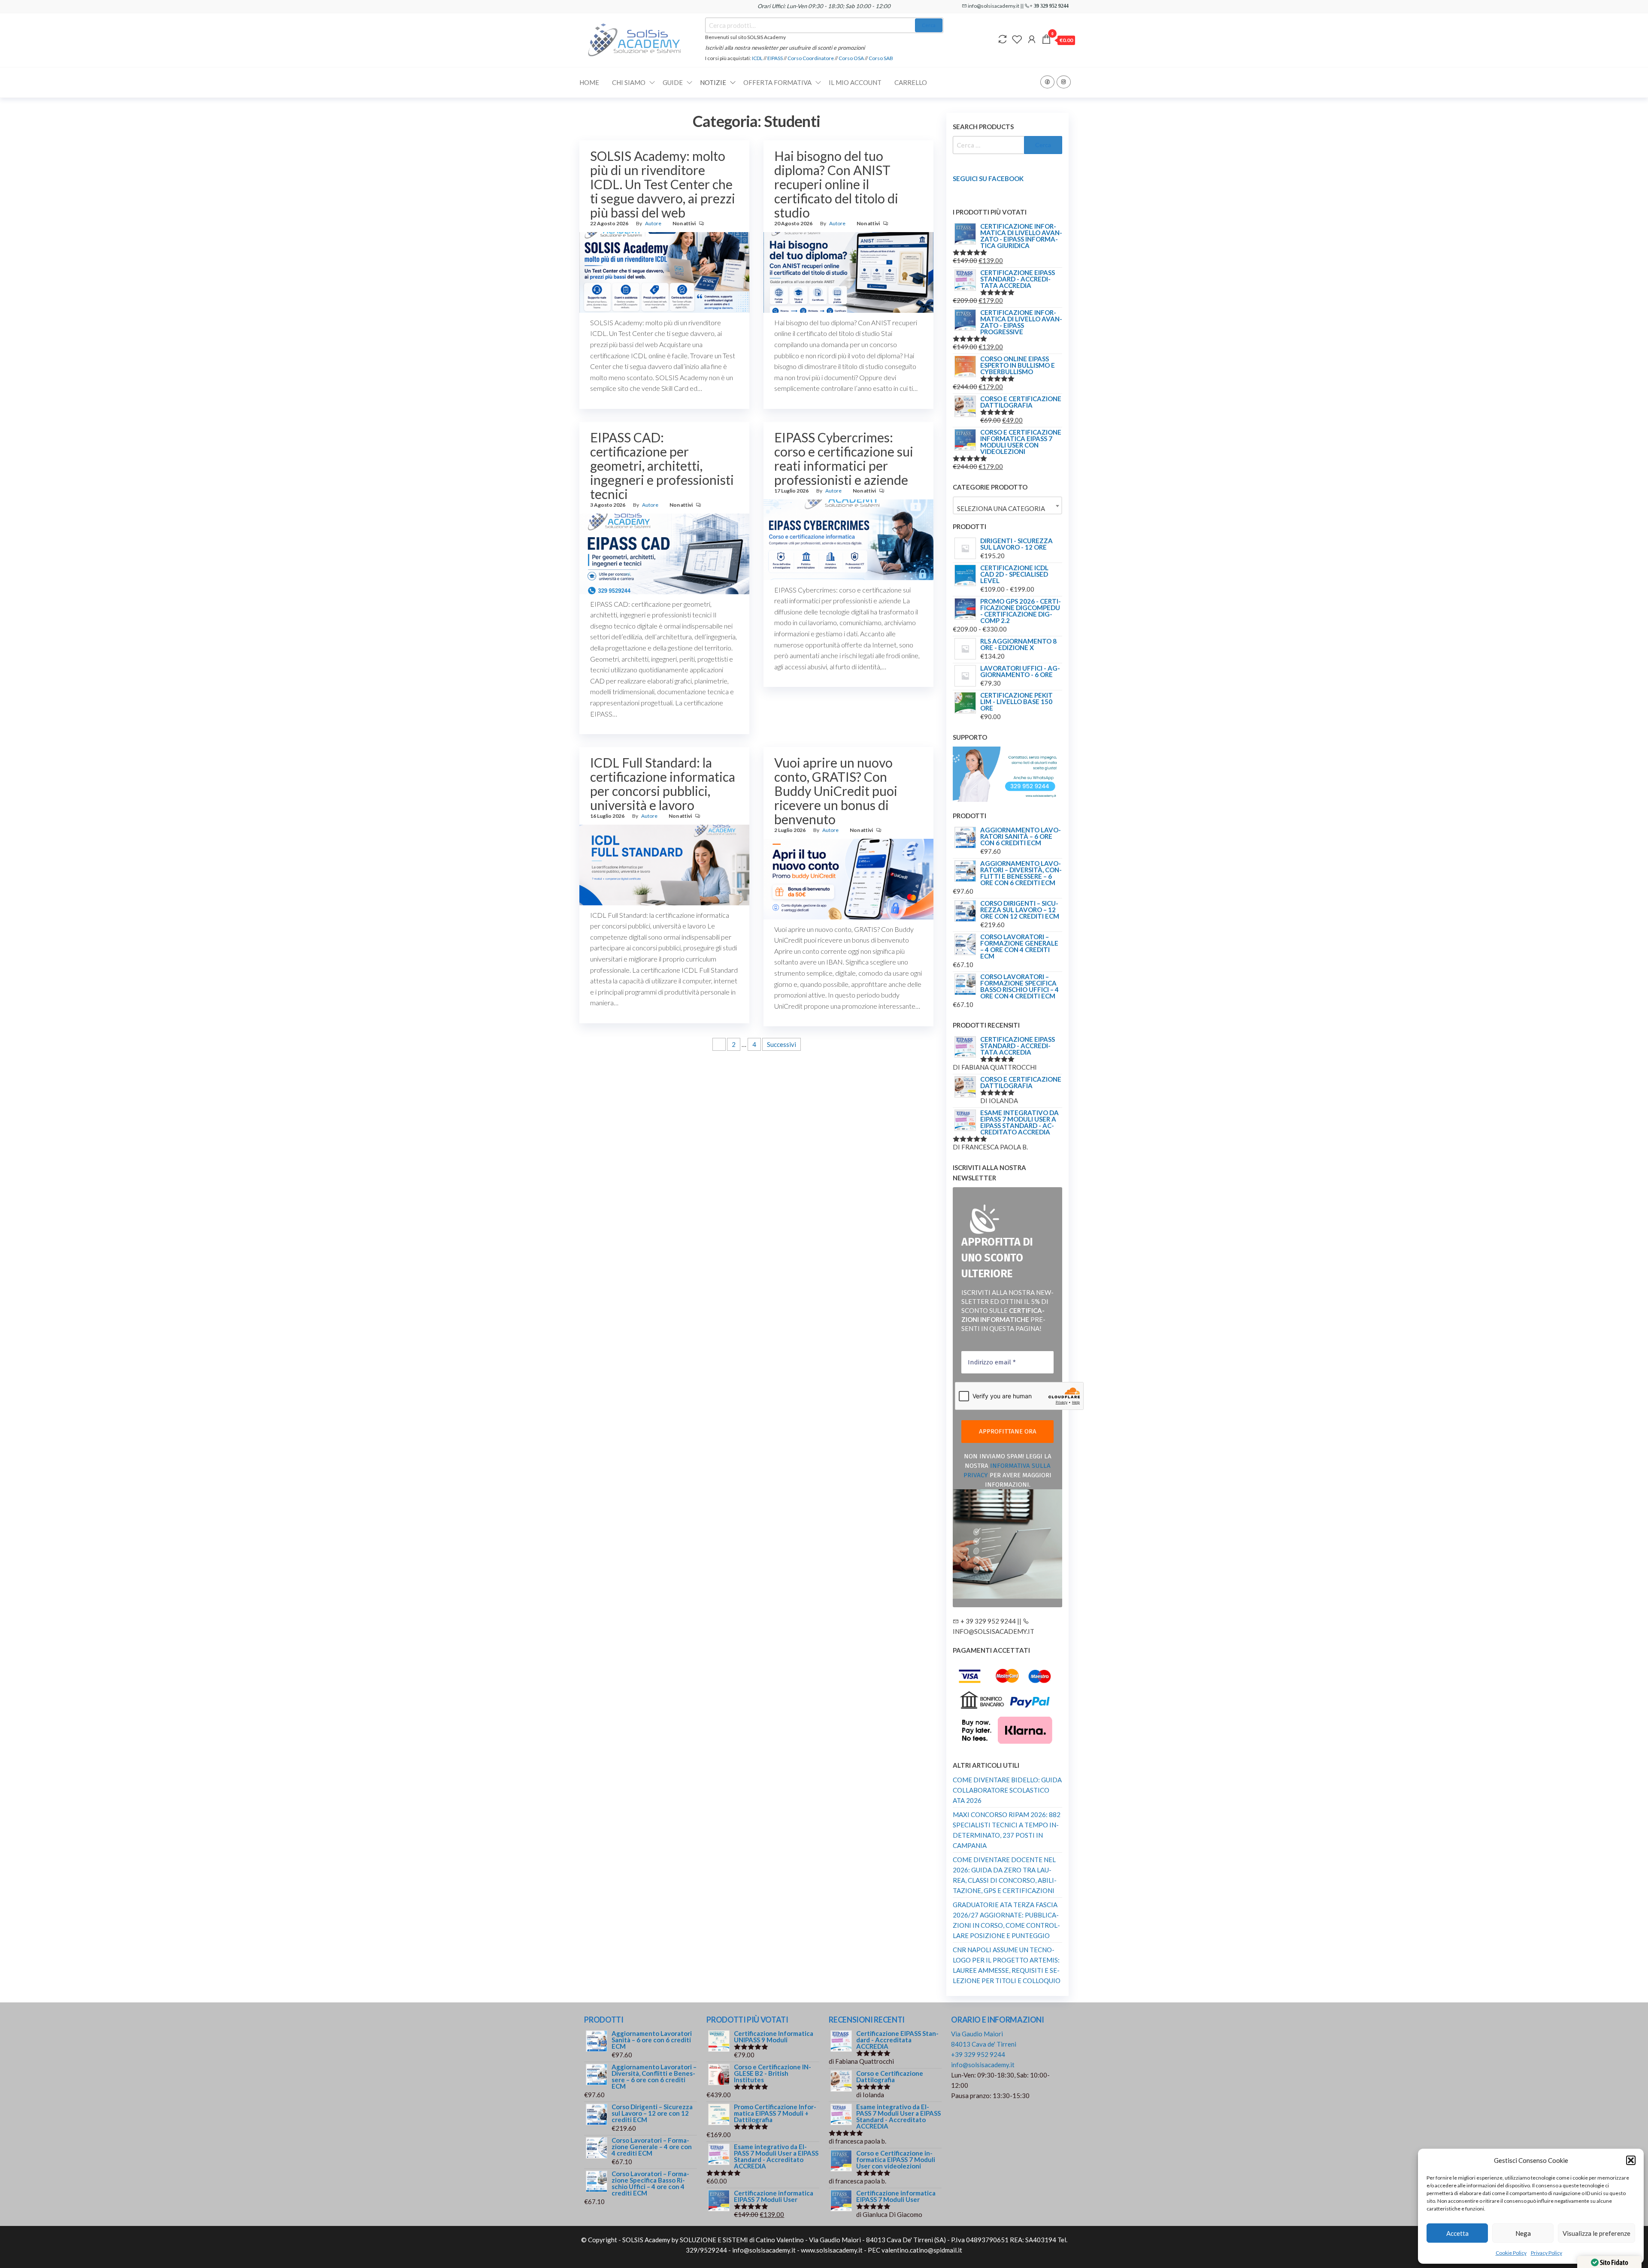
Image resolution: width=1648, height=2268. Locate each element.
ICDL (758, 58)
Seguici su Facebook (988, 178)
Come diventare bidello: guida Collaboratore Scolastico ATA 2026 (1007, 1790)
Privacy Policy (1547, 2253)
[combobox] (1007, 505)
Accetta (1457, 2233)
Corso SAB (881, 58)
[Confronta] (1003, 39)
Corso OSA (851, 58)
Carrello (911, 82)
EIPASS (775, 58)
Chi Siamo (629, 82)
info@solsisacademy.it (983, 2065)
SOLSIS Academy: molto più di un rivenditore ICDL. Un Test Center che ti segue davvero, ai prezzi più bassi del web (663, 184)
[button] (1631, 2160)
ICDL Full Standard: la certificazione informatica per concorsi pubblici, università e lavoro (663, 784)
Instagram (1064, 82)
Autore (653, 223)
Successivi (782, 1044)
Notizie (713, 82)
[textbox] (1007, 509)
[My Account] (1032, 39)
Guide (673, 82)
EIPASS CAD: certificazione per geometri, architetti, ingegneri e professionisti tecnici (662, 466)
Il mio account (855, 82)
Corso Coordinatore (811, 58)
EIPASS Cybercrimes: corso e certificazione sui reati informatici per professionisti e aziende (844, 458)
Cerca (929, 25)
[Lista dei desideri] (1017, 39)
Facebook (1047, 82)
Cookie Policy (1511, 2253)
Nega (1523, 2233)
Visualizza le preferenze (1596, 2233)
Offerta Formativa (777, 82)
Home (589, 82)
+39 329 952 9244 (978, 2054)
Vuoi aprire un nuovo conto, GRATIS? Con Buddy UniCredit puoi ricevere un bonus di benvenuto (836, 791)
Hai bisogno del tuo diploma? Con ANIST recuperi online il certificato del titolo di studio (836, 184)
